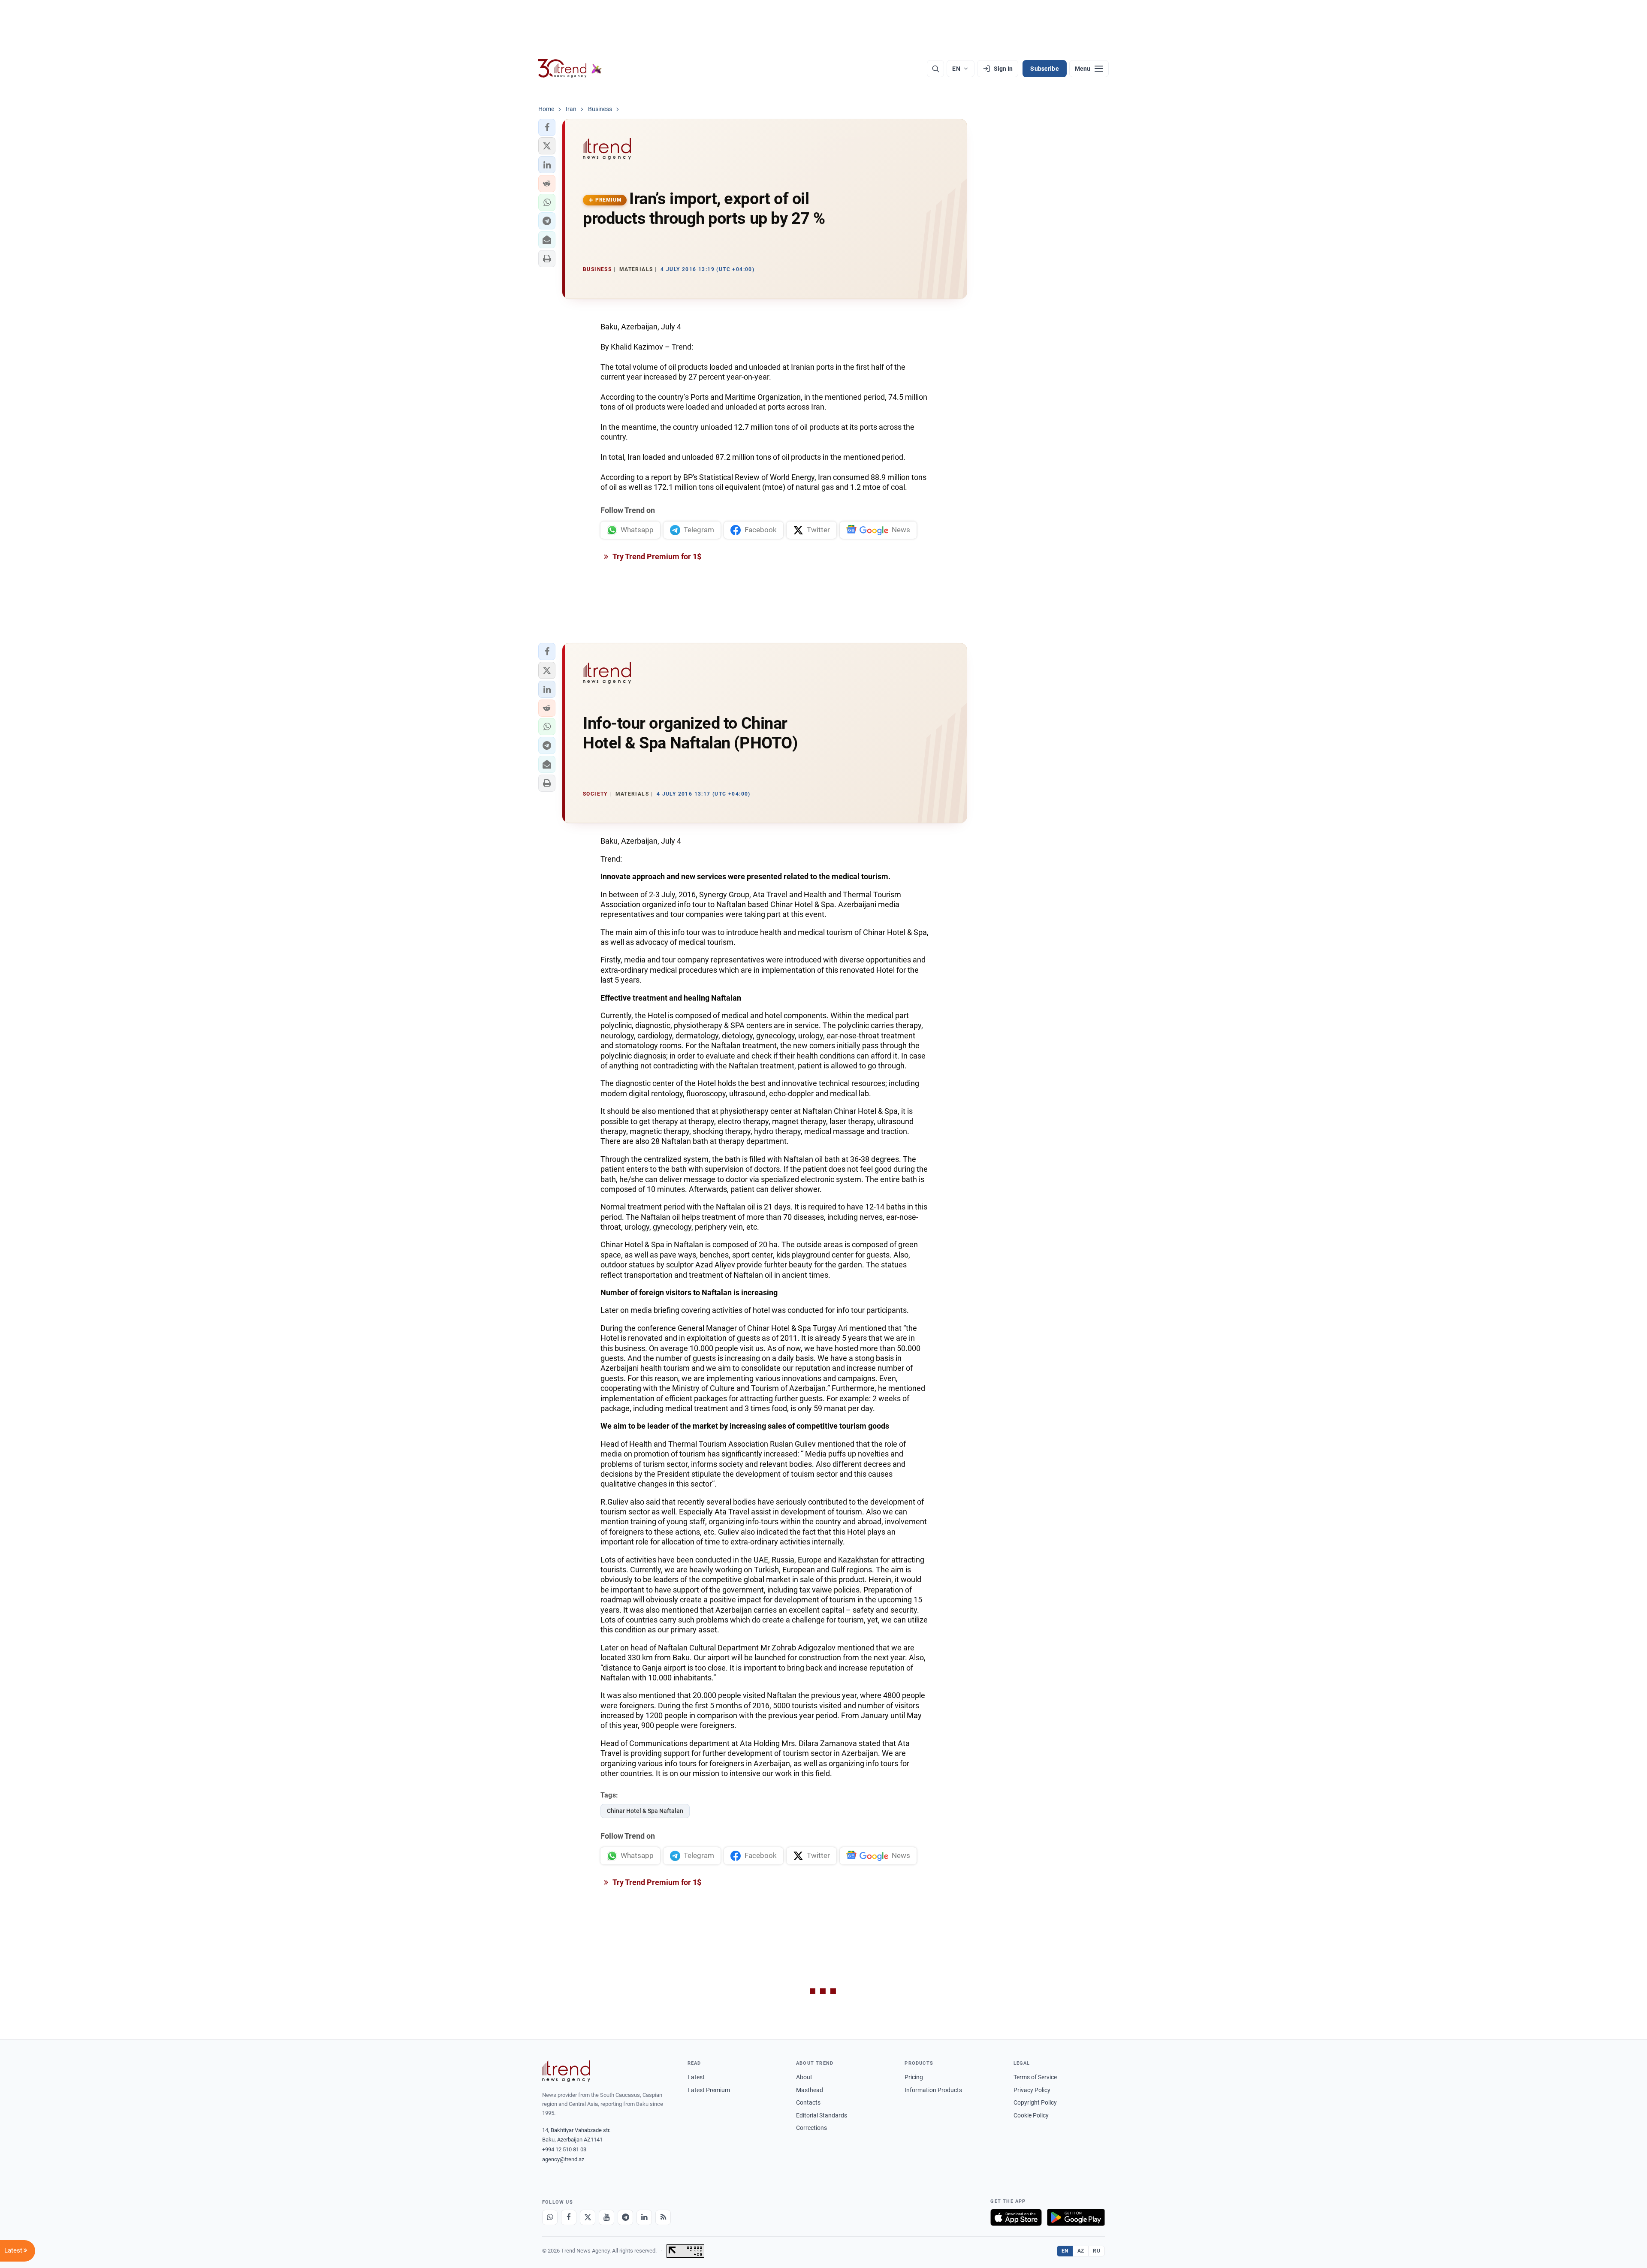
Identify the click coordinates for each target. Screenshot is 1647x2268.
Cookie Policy (1031, 2115)
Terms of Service (1035, 2077)
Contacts (808, 2102)
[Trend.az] (570, 69)
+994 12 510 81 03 (564, 2149)
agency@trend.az (563, 2159)
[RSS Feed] (663, 2217)
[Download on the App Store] (1016, 2217)
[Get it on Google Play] (1076, 2217)
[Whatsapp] (550, 2217)
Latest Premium (709, 2090)
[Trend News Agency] (566, 2071)
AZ (1081, 2251)
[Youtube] (606, 2217)
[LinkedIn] (644, 2217)
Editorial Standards (822, 2115)
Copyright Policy (1035, 2102)
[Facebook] (569, 2217)
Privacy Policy (1032, 2090)
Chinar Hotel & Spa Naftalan (645, 1811)
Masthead (810, 2090)
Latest (696, 2077)
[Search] (935, 69)
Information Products (933, 2090)
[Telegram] (625, 2217)
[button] (547, 127)
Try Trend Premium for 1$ (656, 556)
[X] (588, 2217)
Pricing (914, 2077)
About (804, 2077)
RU (1096, 2251)
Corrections (811, 2128)
